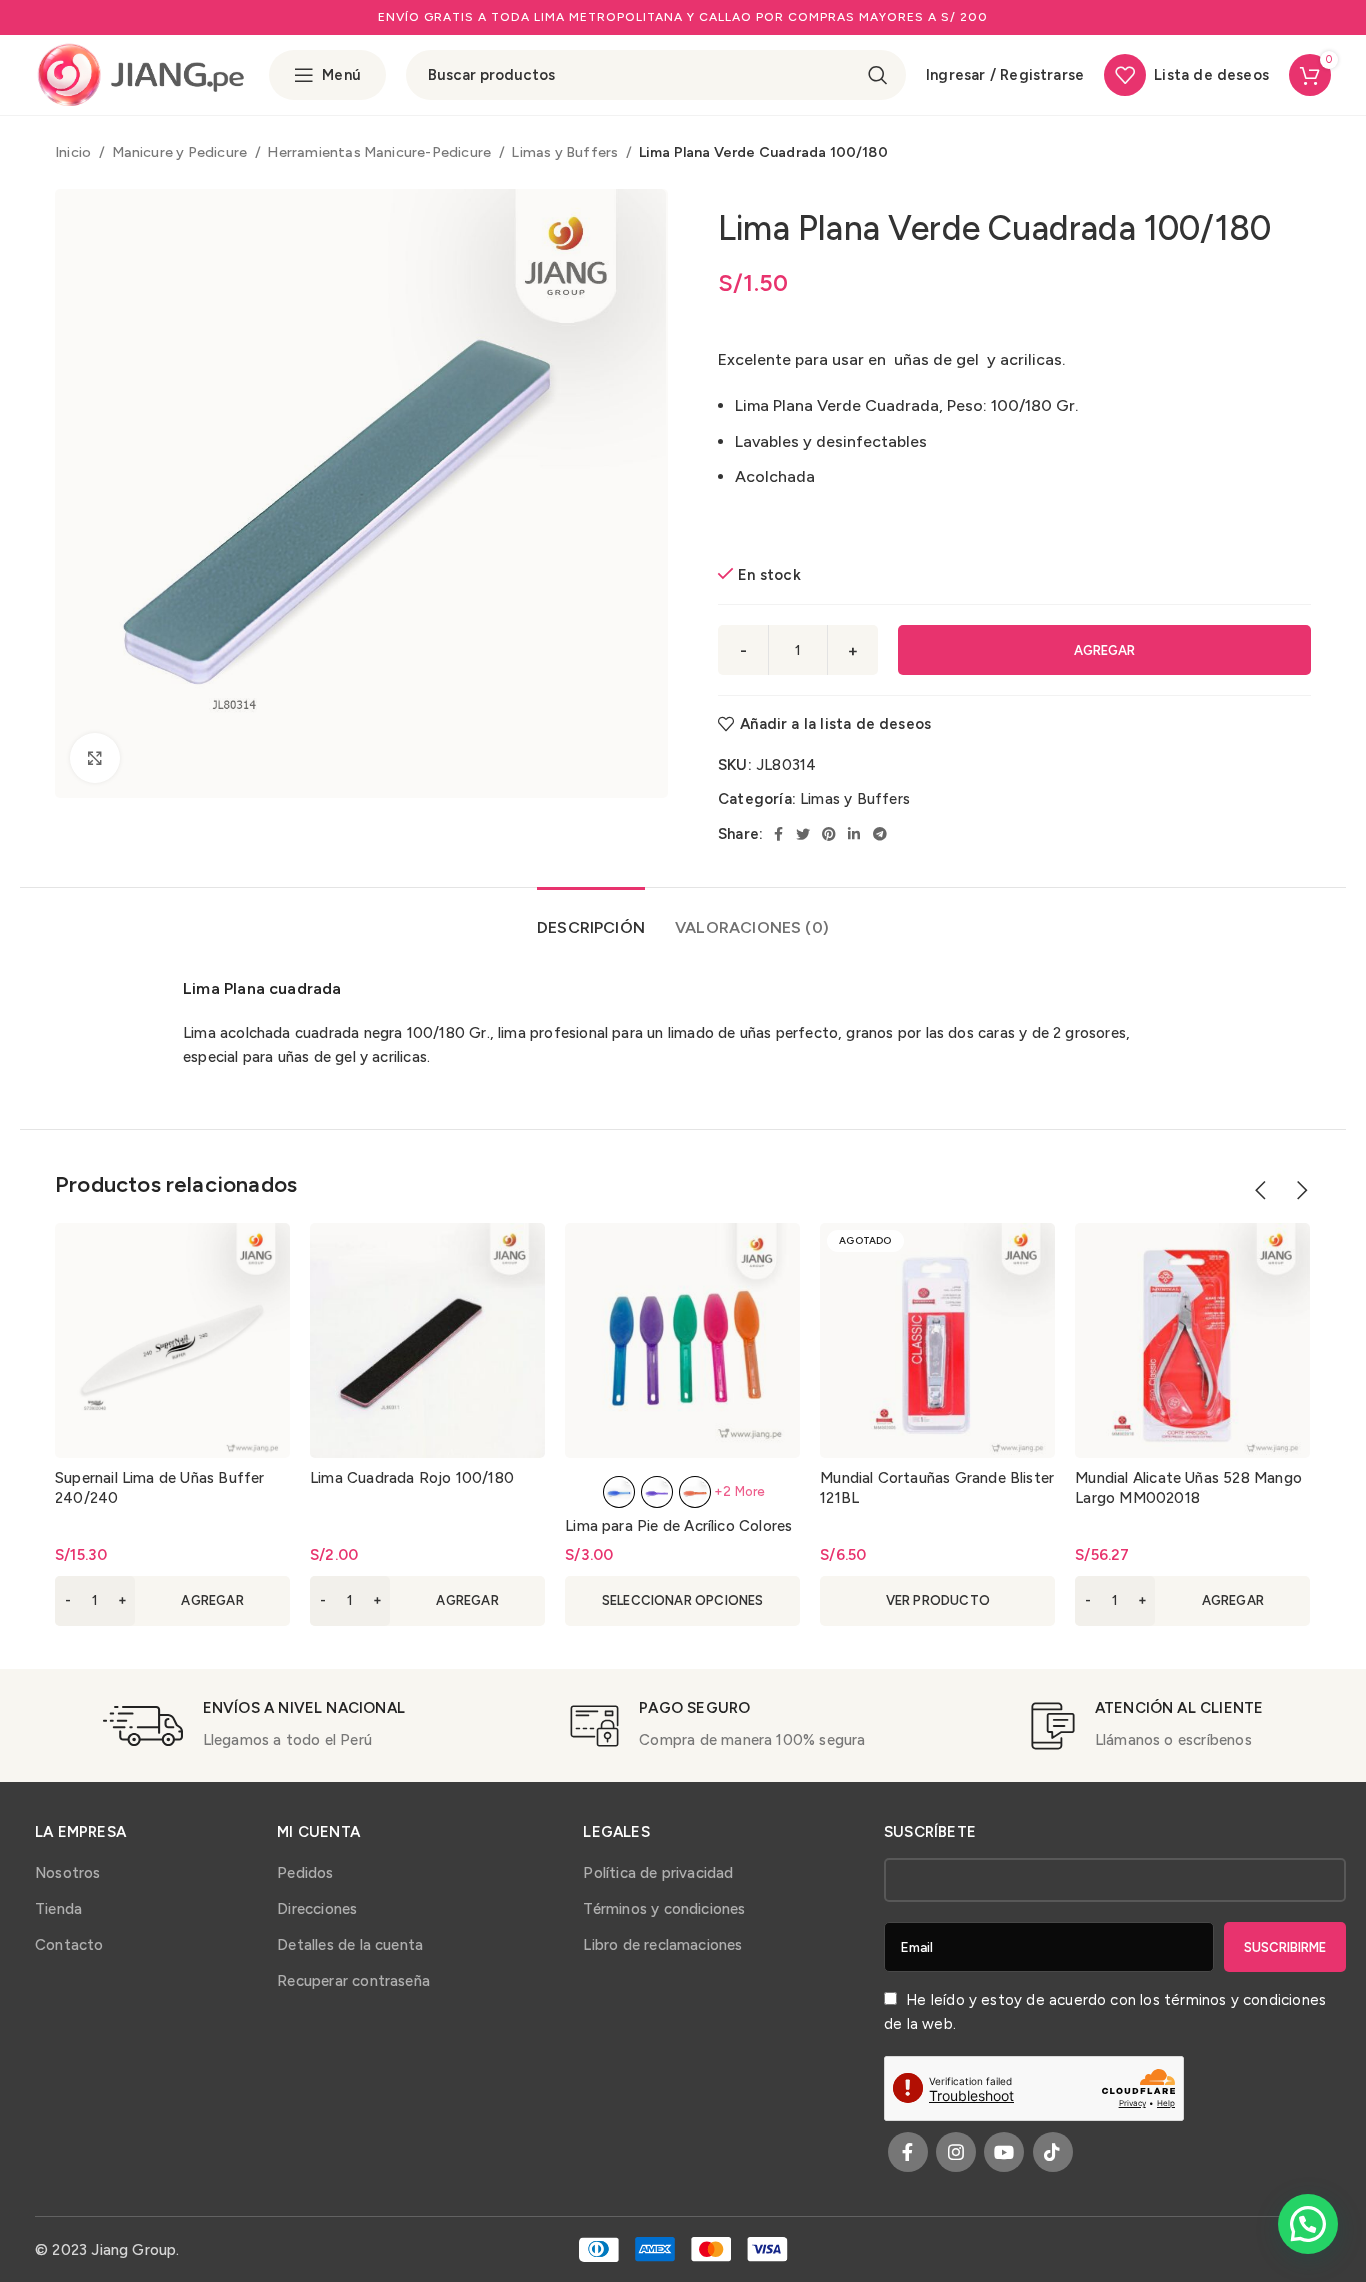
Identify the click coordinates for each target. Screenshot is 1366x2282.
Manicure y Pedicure (181, 152)
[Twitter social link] (803, 834)
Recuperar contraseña (353, 1981)
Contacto (69, 1945)
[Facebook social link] (778, 834)
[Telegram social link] (880, 834)
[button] (172, 1601)
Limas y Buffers (566, 152)
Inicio (74, 152)
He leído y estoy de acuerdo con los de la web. (1105, 2012)
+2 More (739, 1491)
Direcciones (317, 1909)
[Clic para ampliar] (95, 758)
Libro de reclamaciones (662, 1945)
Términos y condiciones (664, 1909)
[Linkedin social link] (854, 834)
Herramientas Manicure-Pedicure (380, 152)
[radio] (619, 1492)
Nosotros (68, 1873)
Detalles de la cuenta (350, 1945)
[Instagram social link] (956, 2152)
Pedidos (305, 1873)
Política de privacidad (658, 1873)
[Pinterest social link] (829, 834)
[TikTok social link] (1053, 2152)
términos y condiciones (1245, 2000)
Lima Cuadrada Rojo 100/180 (412, 1478)
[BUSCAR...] (878, 75)
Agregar (1104, 650)
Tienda (58, 1909)
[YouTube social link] (1004, 2152)
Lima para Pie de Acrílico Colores (678, 1526)
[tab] (591, 917)
